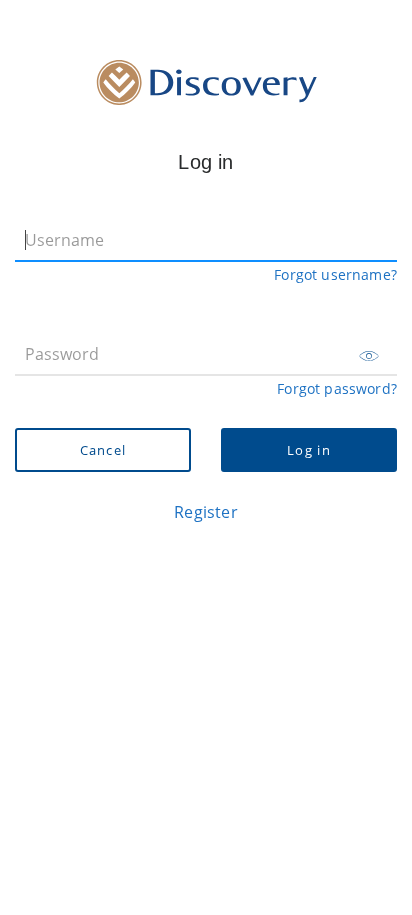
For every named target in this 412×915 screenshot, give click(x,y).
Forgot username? (335, 274)
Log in (309, 450)
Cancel (103, 450)
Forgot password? (337, 388)
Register (205, 512)
